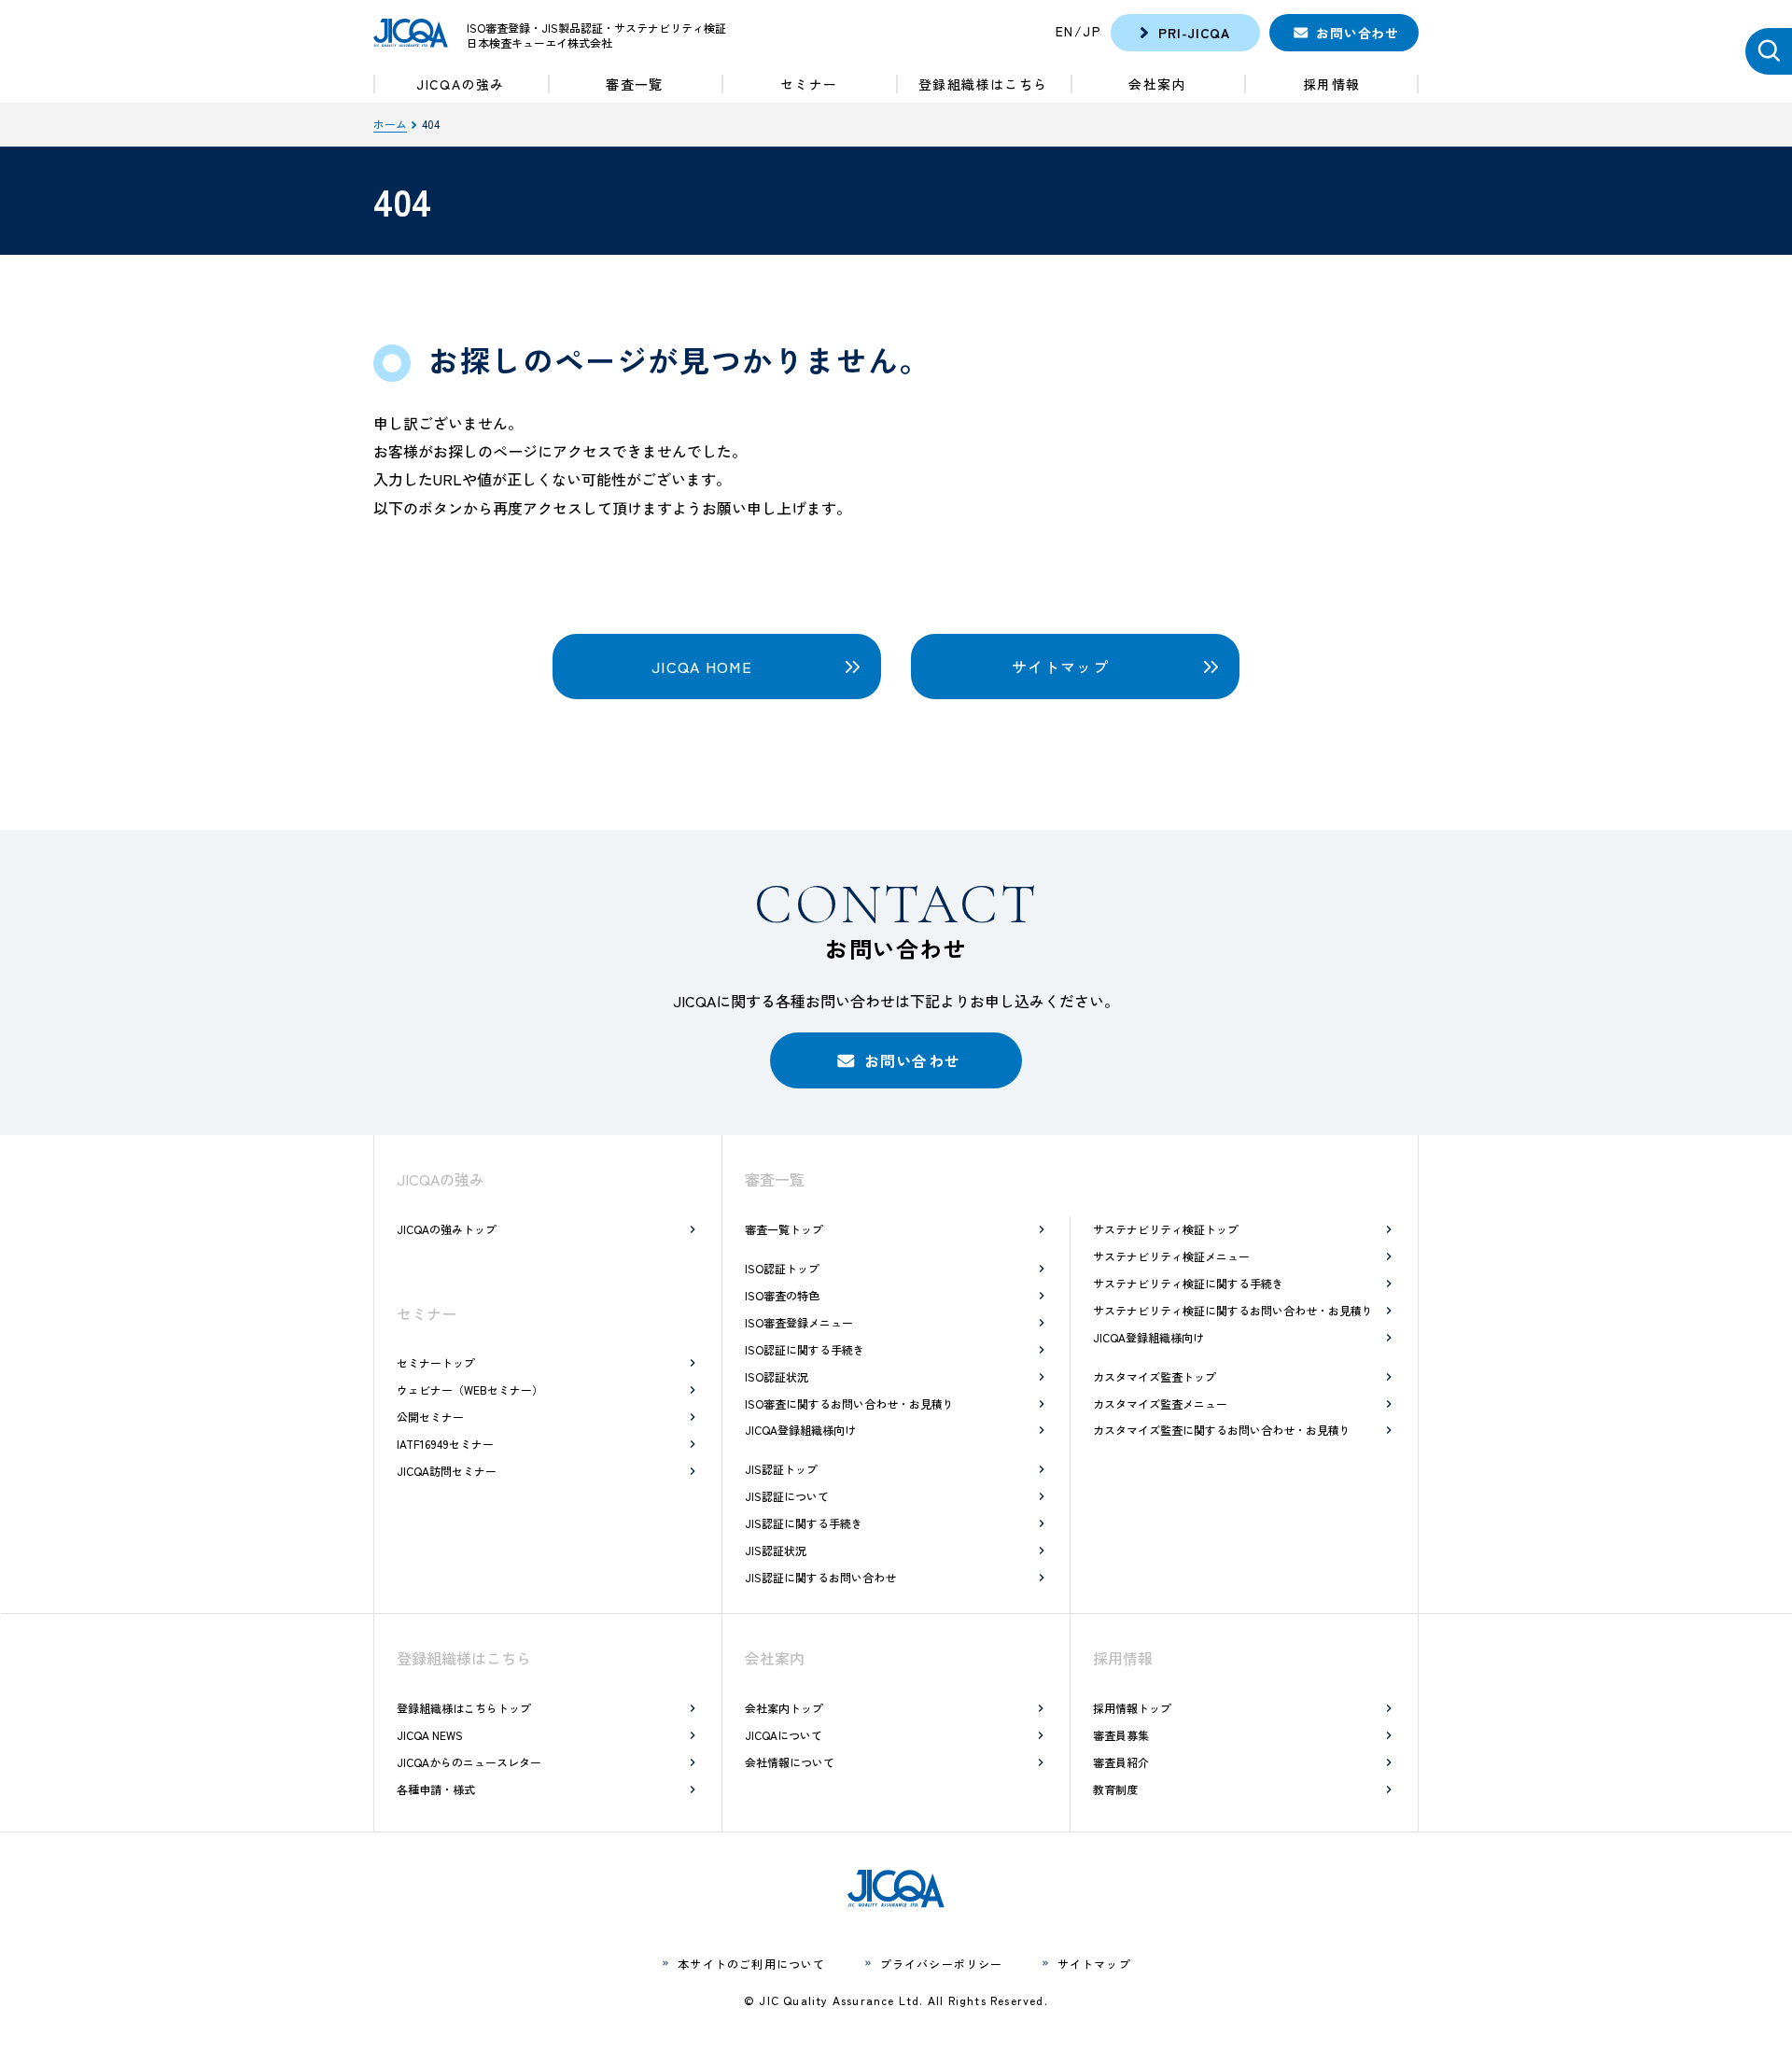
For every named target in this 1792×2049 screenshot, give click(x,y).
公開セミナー (430, 1417)
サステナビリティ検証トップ (1166, 1229)
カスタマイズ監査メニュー (1160, 1403)
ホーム (390, 124)
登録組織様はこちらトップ (464, 1708)
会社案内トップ (784, 1708)
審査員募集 (1121, 1735)
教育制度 (1115, 1789)
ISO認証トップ (782, 1268)
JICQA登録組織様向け (800, 1430)
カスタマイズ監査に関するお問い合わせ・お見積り (1222, 1430)
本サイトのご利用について (751, 1964)
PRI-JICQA (1194, 33)
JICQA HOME (702, 667)
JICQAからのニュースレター (469, 1762)
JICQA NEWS (430, 1735)
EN (1065, 31)
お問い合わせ (1357, 33)
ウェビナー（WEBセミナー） (470, 1389)
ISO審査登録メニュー (799, 1322)
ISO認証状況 (777, 1376)
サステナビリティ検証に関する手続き (1188, 1283)
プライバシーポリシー (942, 1964)
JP (1092, 31)
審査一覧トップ (784, 1229)
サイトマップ (1060, 667)
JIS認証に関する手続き (804, 1523)
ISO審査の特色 (782, 1295)
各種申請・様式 (436, 1789)
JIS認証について (787, 1496)
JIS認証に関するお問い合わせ (820, 1577)
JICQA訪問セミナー (447, 1471)
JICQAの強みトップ (447, 1229)
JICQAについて (784, 1735)
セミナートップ (436, 1362)
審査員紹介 (1121, 1762)
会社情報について (790, 1762)
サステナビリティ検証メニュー (1171, 1256)
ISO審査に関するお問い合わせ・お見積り (849, 1403)
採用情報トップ (1132, 1708)
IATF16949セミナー (445, 1444)
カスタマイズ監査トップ (1155, 1376)
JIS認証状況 (776, 1550)
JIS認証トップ (781, 1469)
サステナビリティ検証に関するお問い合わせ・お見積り (1233, 1310)
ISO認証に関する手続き (805, 1349)
